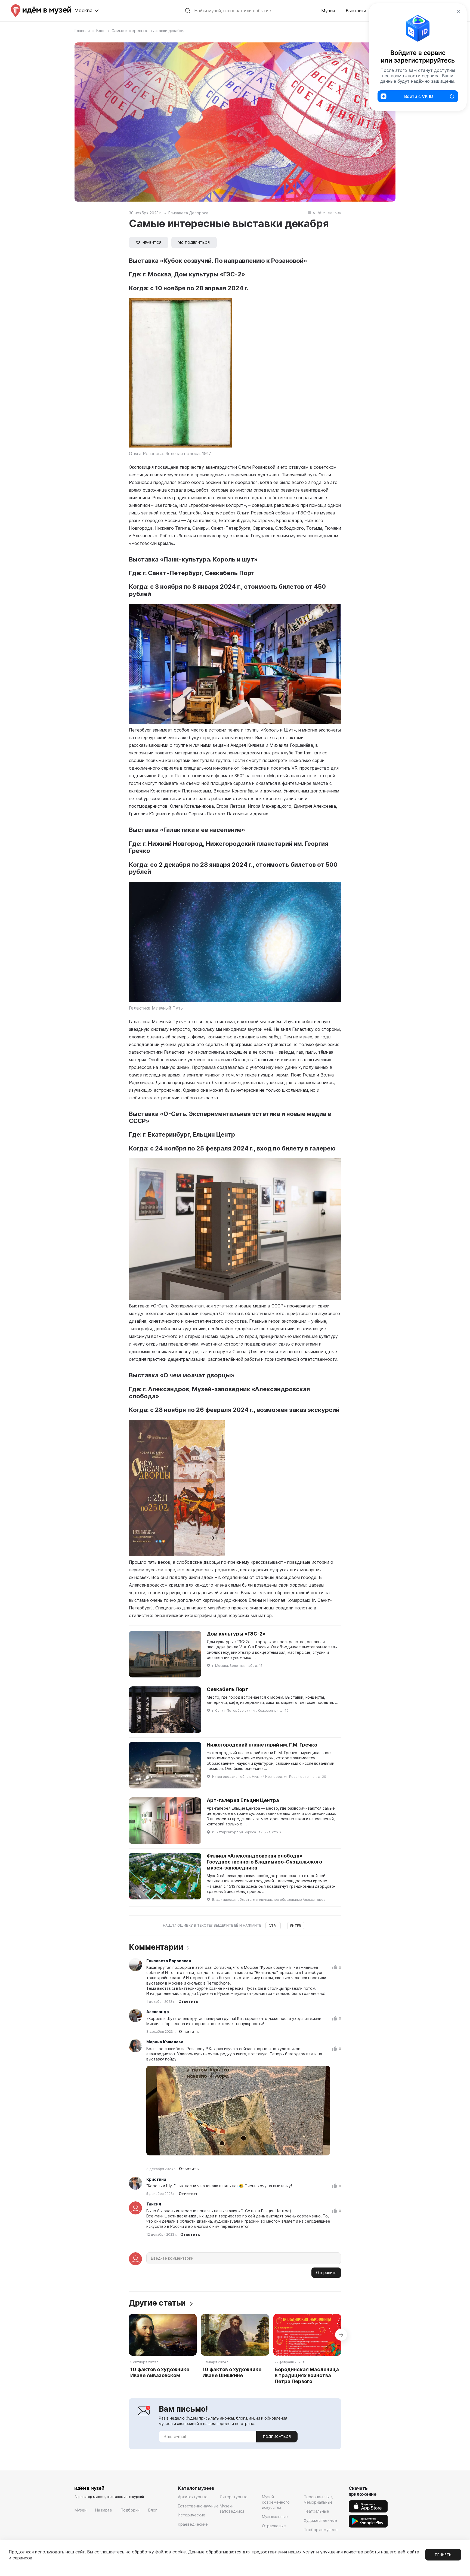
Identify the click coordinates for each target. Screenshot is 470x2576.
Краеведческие (193, 2524)
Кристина (156, 2179)
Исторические (192, 2515)
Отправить (326, 2273)
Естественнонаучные (198, 2506)
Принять (443, 2555)
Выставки (356, 11)
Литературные (234, 2497)
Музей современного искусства (276, 2502)
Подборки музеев (321, 2530)
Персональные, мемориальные (318, 2499)
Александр (158, 2012)
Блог (101, 31)
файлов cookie (171, 2552)
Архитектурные (193, 2497)
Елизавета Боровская (169, 1961)
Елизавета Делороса (188, 213)
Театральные (316, 2511)
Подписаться (277, 2436)
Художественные (320, 2520)
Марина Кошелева (165, 2042)
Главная (82, 31)
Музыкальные (275, 2517)
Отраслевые (274, 2526)
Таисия (154, 2204)
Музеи (328, 11)
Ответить (188, 2001)
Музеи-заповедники (232, 2509)
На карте (104, 2510)
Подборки (130, 2510)
